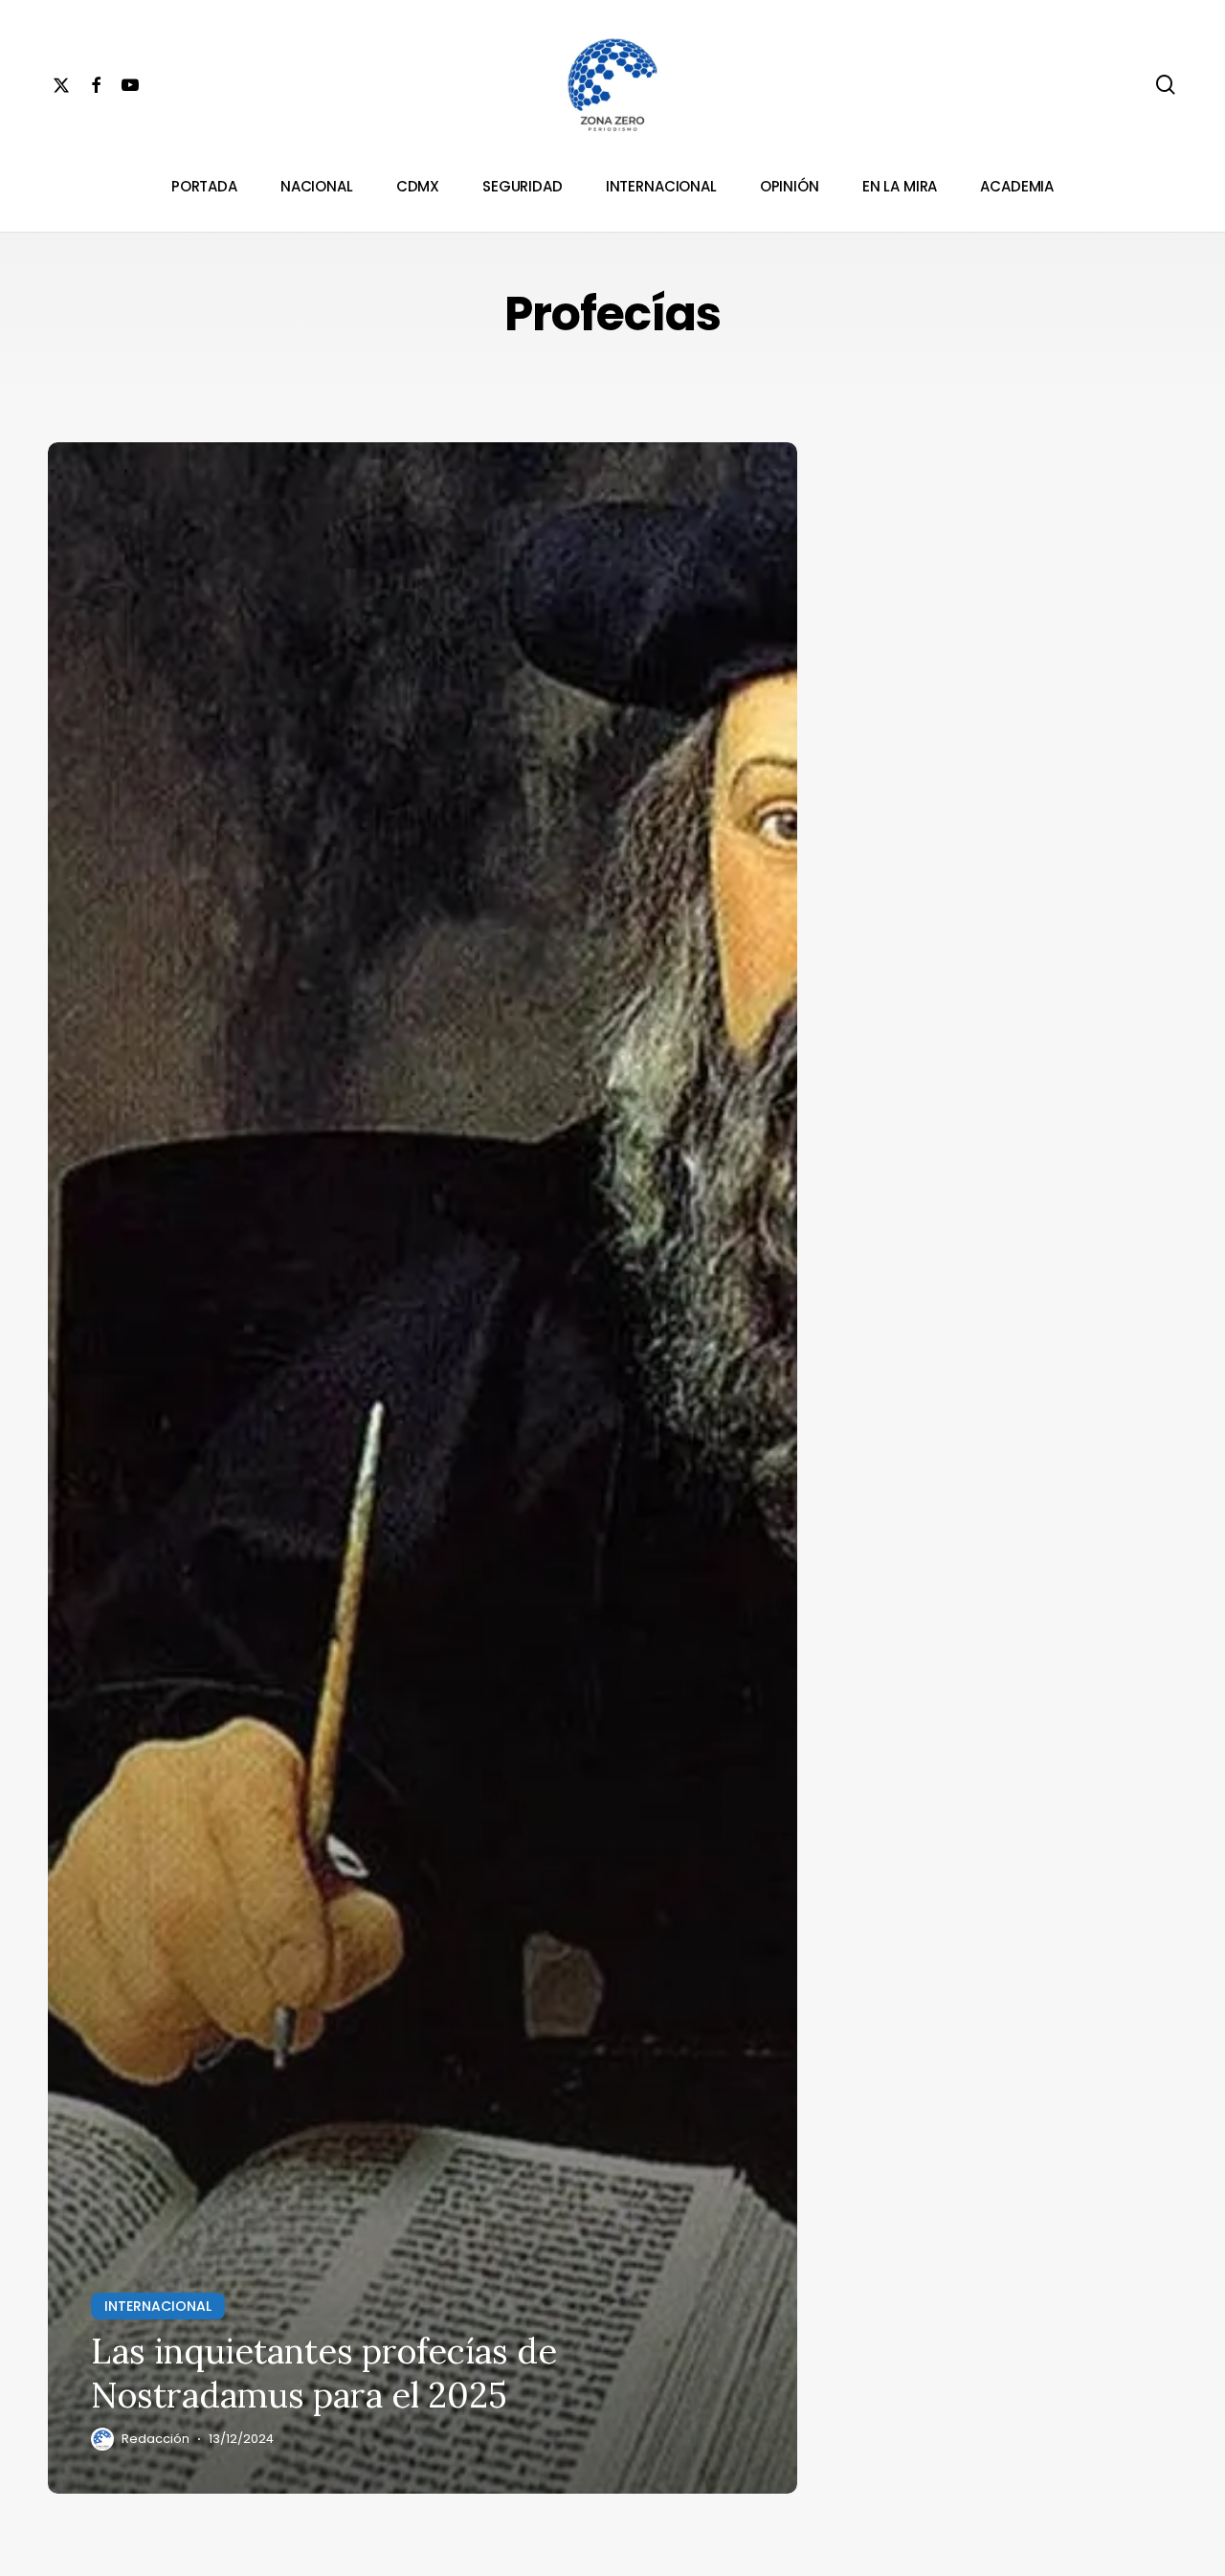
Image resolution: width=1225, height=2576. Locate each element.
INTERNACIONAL (158, 2306)
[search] (1166, 85)
